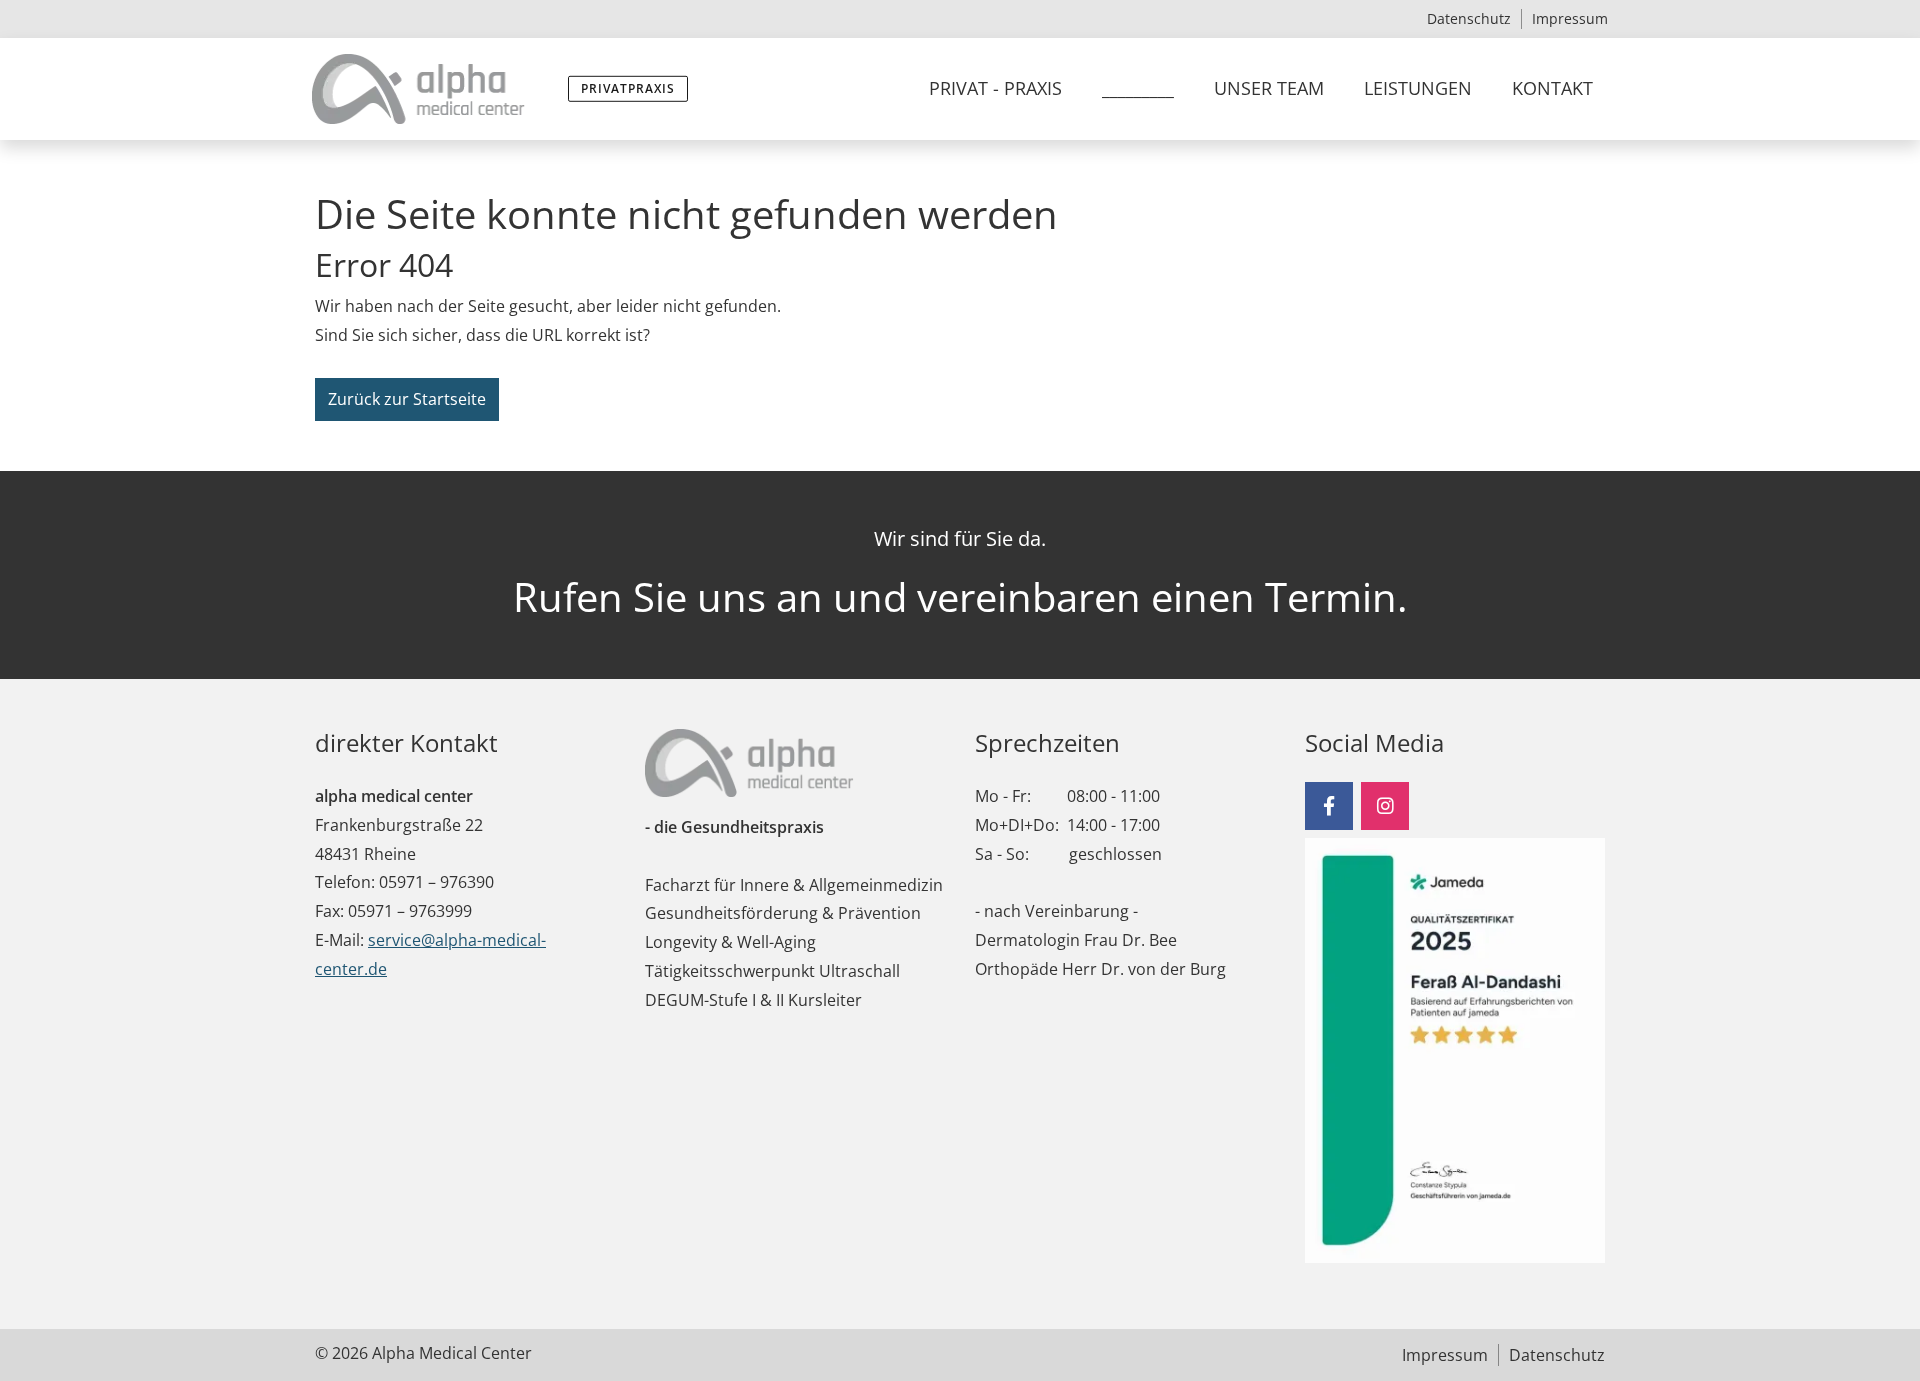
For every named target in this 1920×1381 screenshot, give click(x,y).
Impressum (1570, 18)
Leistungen (1418, 88)
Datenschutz (1469, 18)
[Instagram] (1385, 806)
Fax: (329, 911)
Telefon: (345, 882)
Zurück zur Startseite (407, 399)
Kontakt (1552, 88)
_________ (1138, 88)
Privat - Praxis (995, 88)
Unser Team (1269, 88)
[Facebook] (1329, 806)
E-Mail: (339, 940)
